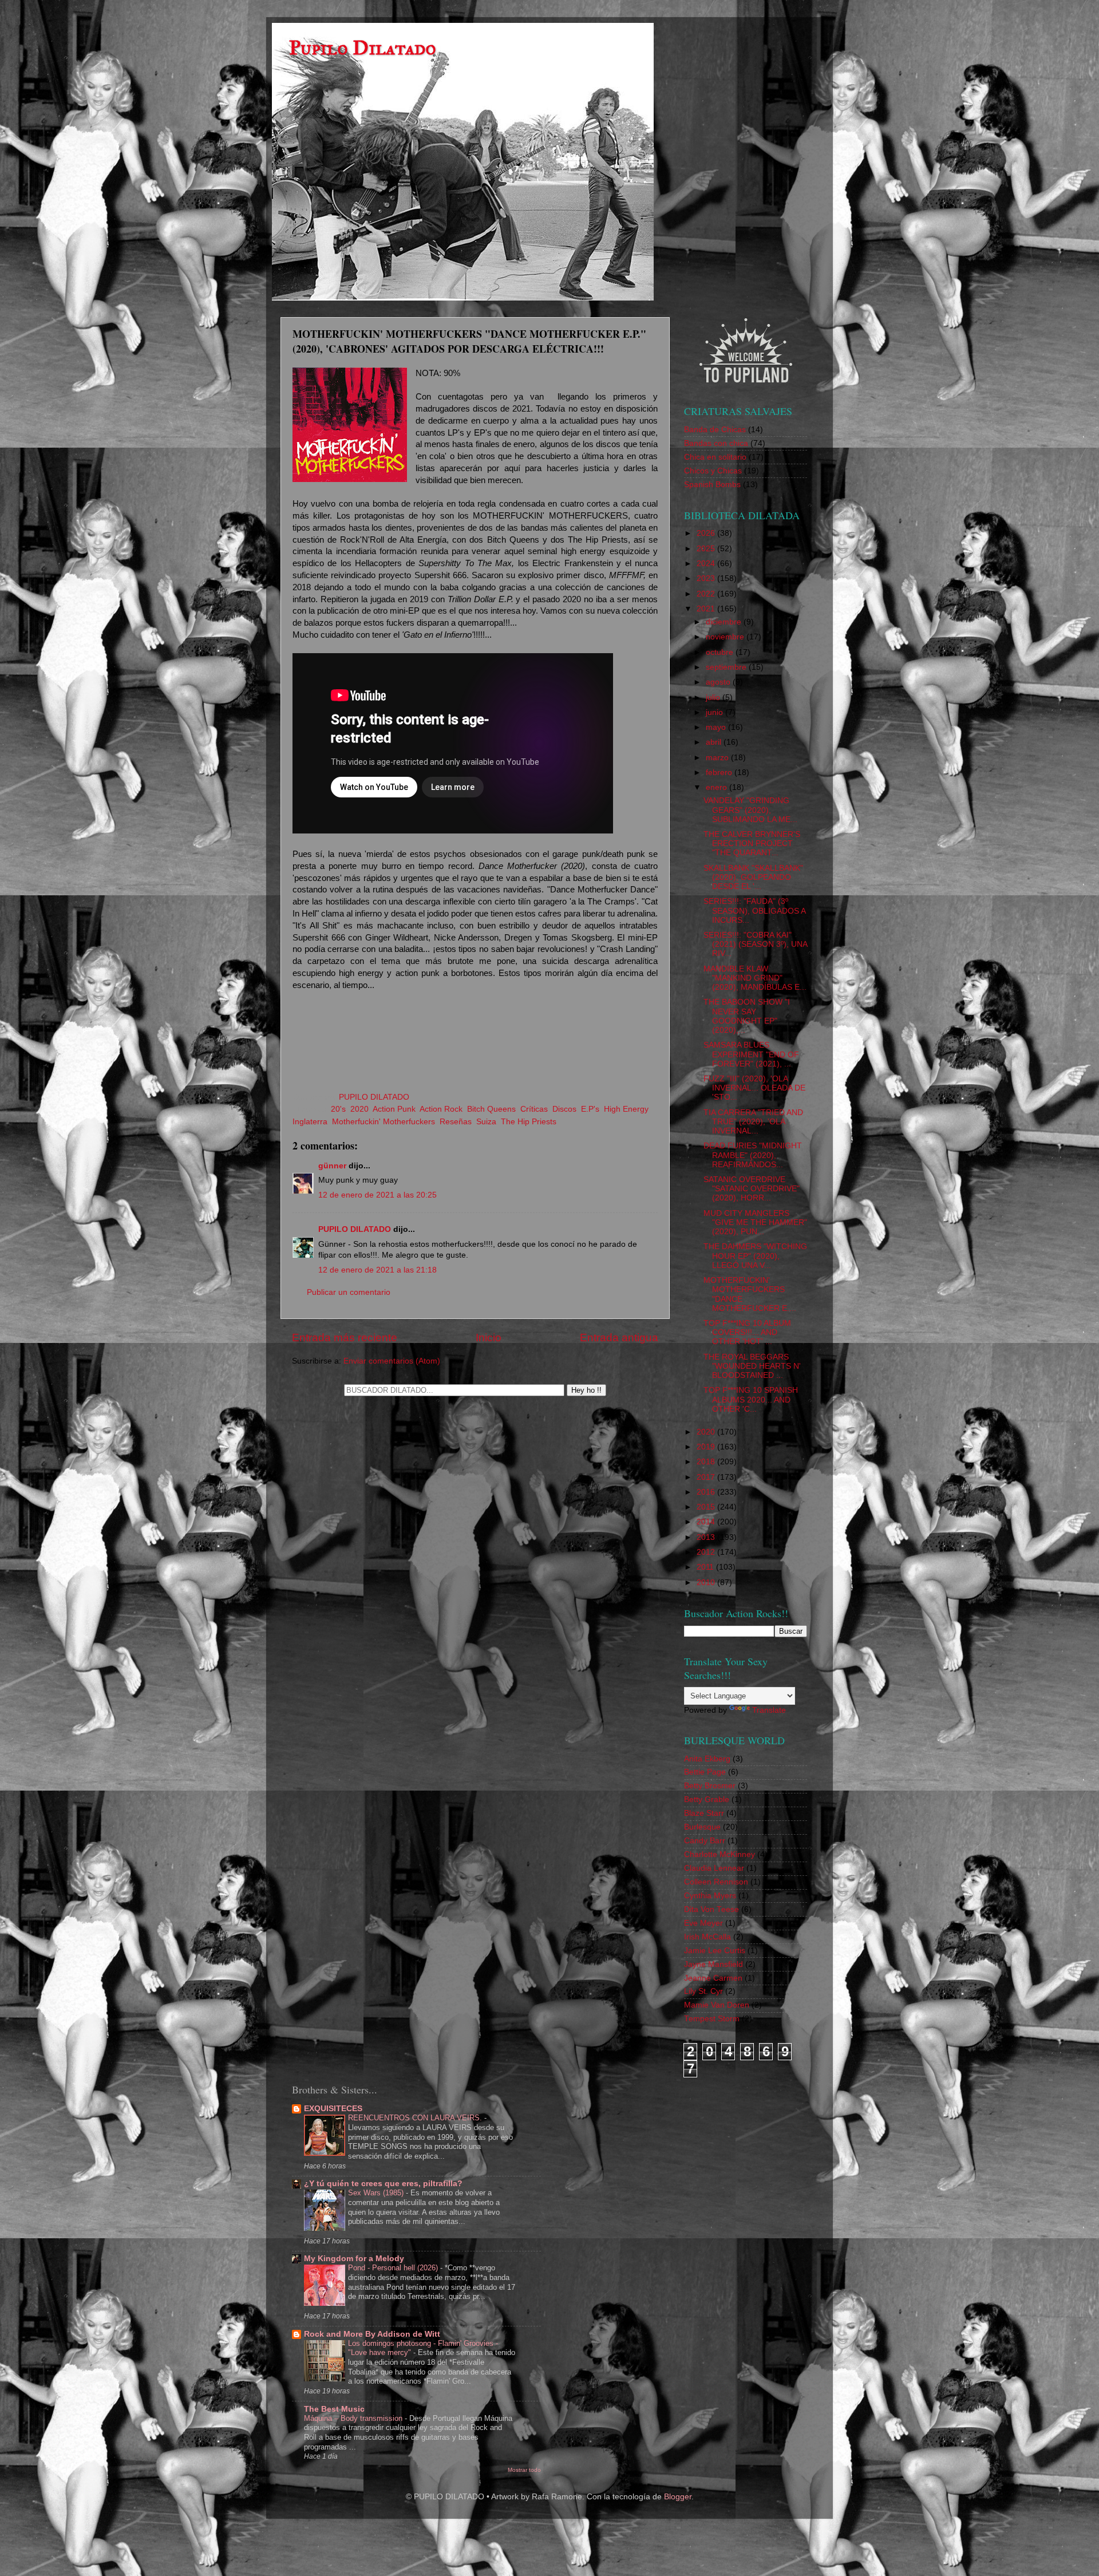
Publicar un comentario (349, 1292)
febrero (720, 773)
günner (332, 1166)
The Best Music (334, 2409)
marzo (718, 758)
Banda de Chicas (715, 430)
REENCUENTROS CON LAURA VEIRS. (416, 2118)
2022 (707, 594)
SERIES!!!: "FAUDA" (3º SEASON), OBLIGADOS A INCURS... (754, 910)
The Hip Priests (529, 1122)
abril (715, 742)
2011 (706, 1567)
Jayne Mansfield (713, 1964)
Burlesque (702, 1827)
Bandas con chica (716, 443)
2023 (707, 578)
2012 (707, 1552)
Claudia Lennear (714, 1868)
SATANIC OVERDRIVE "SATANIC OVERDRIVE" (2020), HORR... (752, 1189)
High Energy (626, 1109)
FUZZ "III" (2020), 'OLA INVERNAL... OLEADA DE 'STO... (754, 1088)
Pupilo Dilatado (363, 48)
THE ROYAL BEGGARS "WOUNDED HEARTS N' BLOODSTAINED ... (752, 1366)
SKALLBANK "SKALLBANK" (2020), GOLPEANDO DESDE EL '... (753, 877)
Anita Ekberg (707, 1759)
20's (338, 1109)
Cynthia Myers (710, 1896)
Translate (769, 1710)
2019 (707, 1447)
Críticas (534, 1109)
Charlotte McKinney (720, 1854)
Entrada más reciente (345, 1338)
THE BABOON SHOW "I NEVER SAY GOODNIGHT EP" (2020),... (747, 1016)
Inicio (489, 1338)
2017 (707, 1477)
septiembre (727, 667)
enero (717, 787)
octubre (721, 652)
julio (714, 698)
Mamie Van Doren (717, 2005)
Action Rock (441, 1109)
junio (715, 712)
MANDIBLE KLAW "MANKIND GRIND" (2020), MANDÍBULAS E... (755, 978)
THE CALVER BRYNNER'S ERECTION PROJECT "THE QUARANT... (752, 843)
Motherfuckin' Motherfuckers (384, 1122)
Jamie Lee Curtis (715, 1951)
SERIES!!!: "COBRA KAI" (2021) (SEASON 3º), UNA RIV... (755, 944)
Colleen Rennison (716, 1882)
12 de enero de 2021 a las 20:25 (377, 1195)
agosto (719, 682)
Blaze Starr (704, 1813)
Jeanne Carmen (713, 1978)
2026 (707, 533)
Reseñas (456, 1122)
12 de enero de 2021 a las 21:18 (377, 1270)
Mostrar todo (524, 2470)
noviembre (726, 637)
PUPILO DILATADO (355, 1229)
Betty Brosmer (710, 1786)
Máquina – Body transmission (354, 2418)
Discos (564, 1109)
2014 (707, 1522)
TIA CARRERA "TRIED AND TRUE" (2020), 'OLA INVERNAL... (753, 1122)
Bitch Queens (491, 1109)
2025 (707, 549)
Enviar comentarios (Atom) (392, 1361)
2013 (707, 1537)
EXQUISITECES (333, 2109)
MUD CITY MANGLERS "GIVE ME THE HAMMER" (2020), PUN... (755, 1222)
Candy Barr (705, 1841)
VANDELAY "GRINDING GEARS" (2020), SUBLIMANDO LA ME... (750, 810)
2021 (707, 609)
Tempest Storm (712, 2019)
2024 (707, 564)
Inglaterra (310, 1122)
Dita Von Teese (711, 1909)
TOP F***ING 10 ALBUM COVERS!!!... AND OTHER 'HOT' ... (747, 1332)
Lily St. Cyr (703, 1991)
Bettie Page (705, 1772)
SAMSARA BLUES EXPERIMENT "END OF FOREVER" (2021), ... (751, 1054)
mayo (717, 727)
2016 (707, 1492)
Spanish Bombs (712, 485)
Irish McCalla (707, 1937)
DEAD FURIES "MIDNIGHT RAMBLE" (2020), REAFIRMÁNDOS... (753, 1155)
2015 (707, 1507)
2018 (707, 1462)
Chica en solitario (715, 457)
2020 (359, 1109)
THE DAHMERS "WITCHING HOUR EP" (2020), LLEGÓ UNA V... (755, 1256)
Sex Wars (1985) (377, 2193)
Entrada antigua (619, 1338)
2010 (707, 1583)
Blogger (678, 2497)
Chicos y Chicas (713, 471)
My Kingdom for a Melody (354, 2259)
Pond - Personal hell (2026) (394, 2268)
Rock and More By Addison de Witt (372, 2334)
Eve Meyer (703, 1923)
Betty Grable (707, 1799)
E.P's (590, 1109)
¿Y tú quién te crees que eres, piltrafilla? (383, 2184)
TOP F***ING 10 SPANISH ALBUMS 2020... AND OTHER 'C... (751, 1399)
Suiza (486, 1122)
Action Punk (394, 1109)
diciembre (725, 622)
